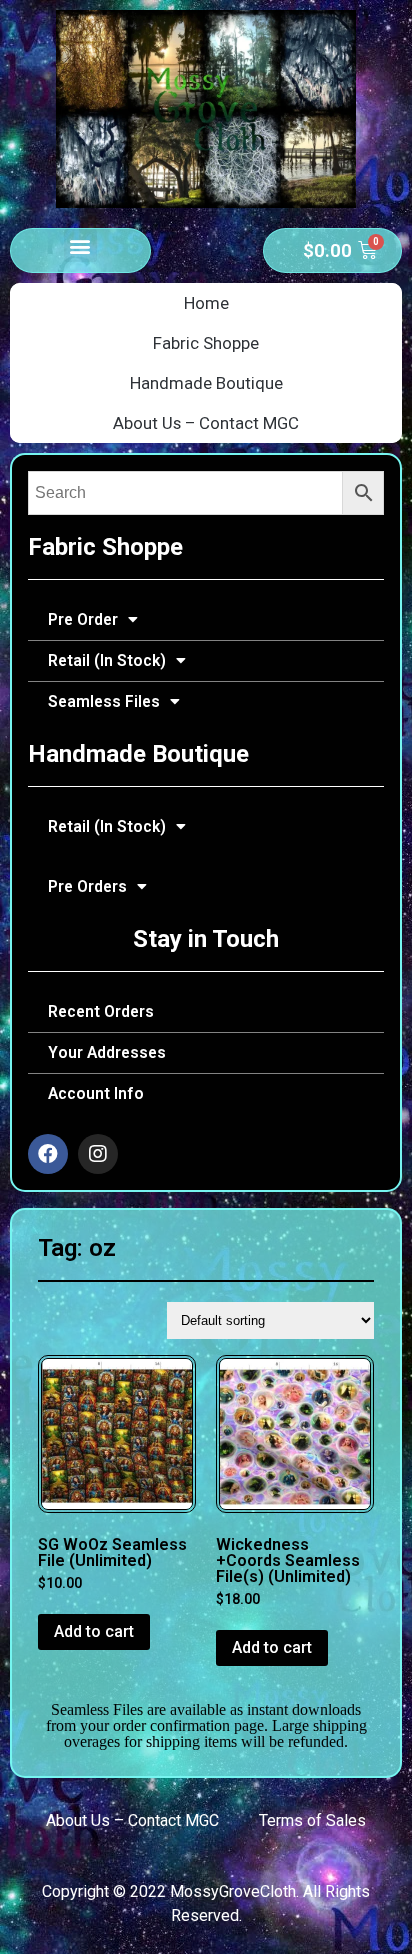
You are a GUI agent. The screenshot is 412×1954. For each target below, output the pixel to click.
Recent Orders (101, 1012)
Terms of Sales (312, 1820)
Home (206, 303)
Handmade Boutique (206, 383)
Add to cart (94, 1631)
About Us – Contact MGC (206, 423)
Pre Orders (87, 887)
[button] (80, 245)
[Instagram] (98, 1154)
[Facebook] (48, 1154)
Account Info (96, 1094)
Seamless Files (104, 702)
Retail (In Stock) (107, 661)
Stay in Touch (206, 939)
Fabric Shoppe (206, 343)
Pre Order (83, 620)
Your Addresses (107, 1053)
